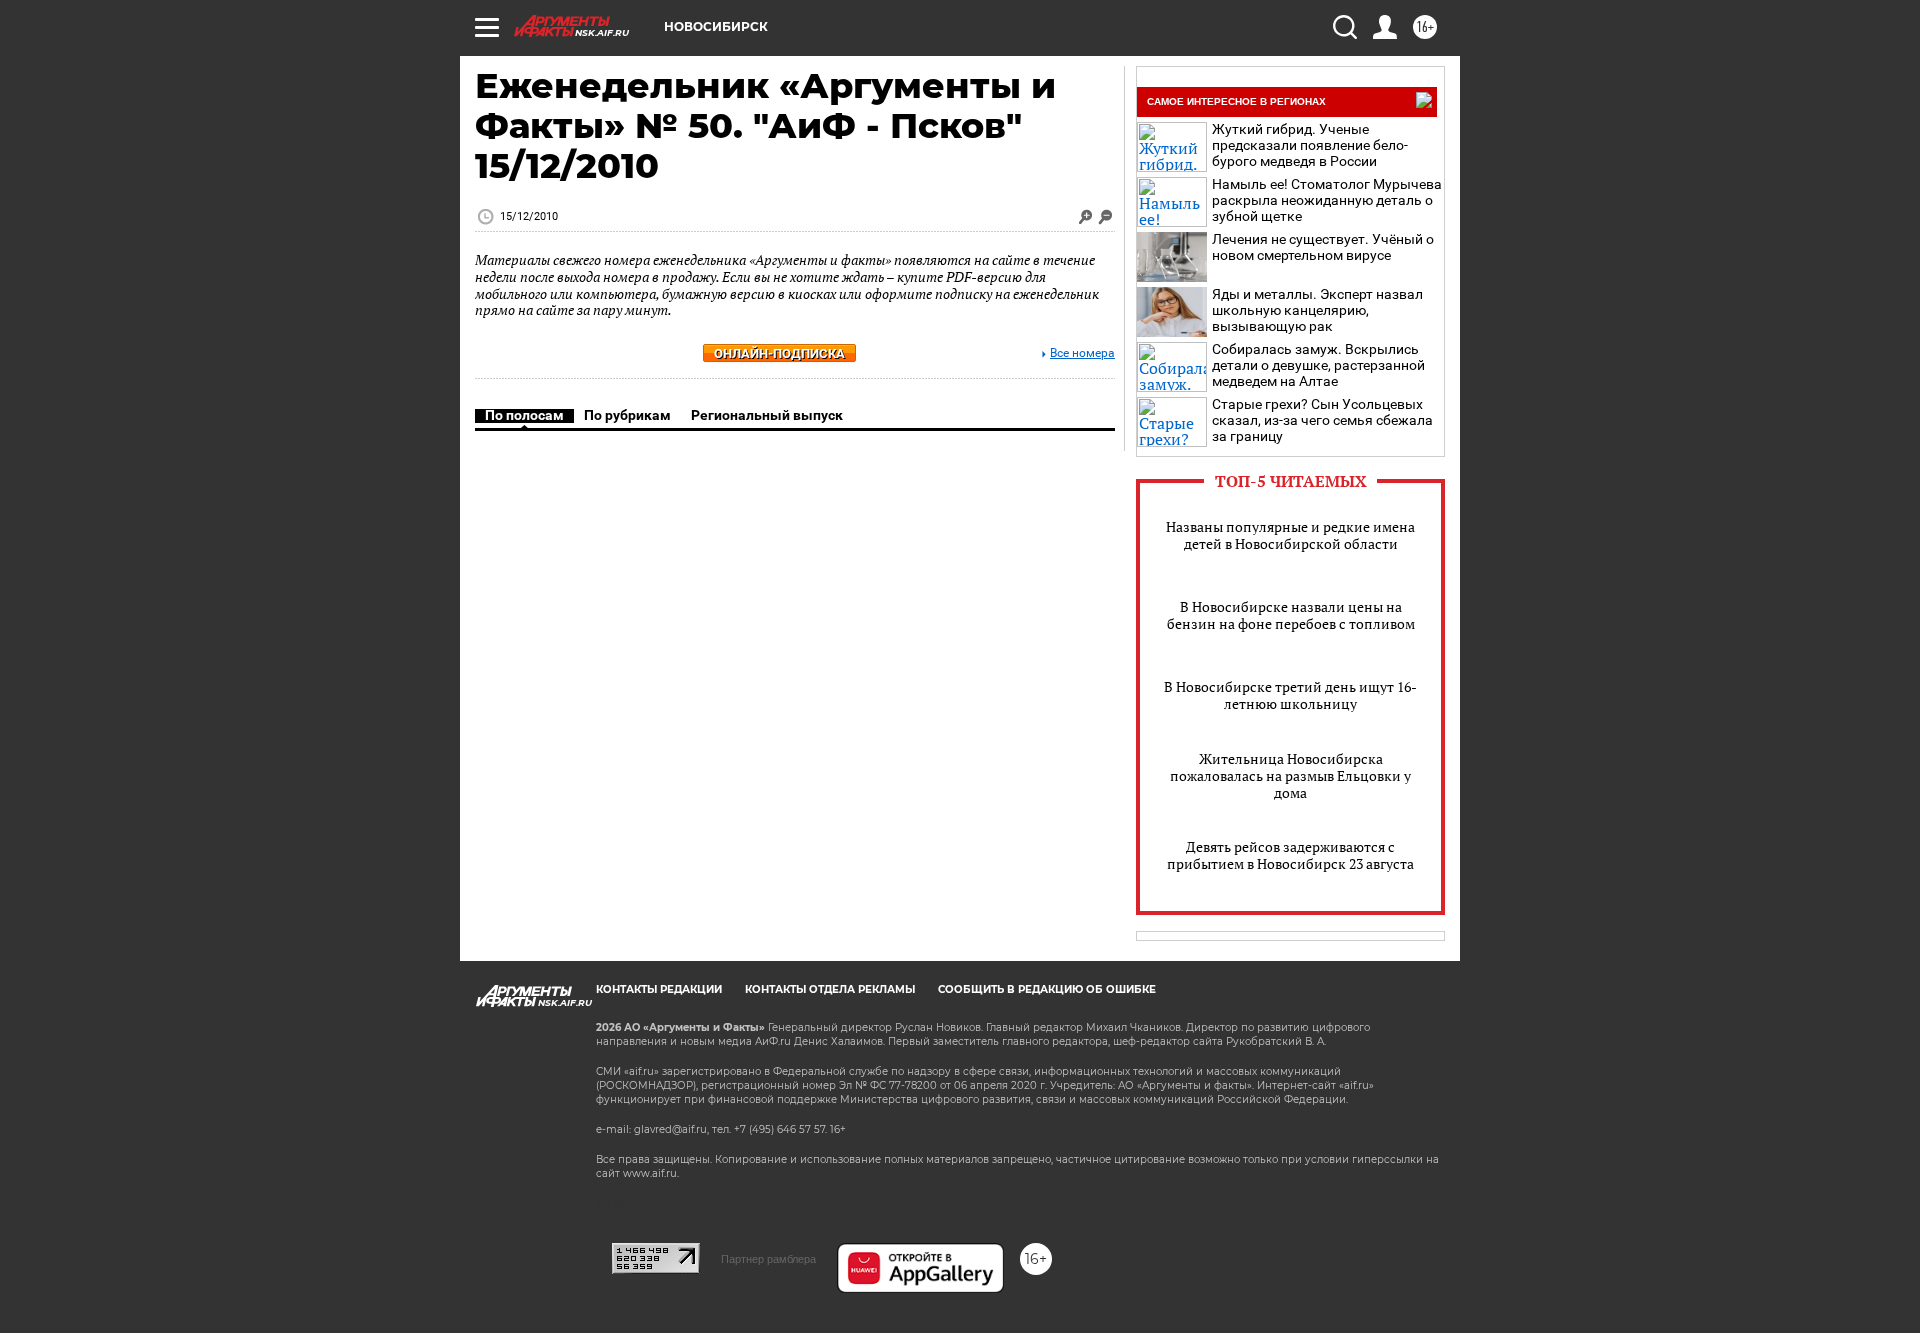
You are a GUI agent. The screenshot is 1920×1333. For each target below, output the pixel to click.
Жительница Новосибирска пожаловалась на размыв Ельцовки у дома (1290, 775)
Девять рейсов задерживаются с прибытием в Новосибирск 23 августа (1290, 855)
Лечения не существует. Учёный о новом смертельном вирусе (1323, 247)
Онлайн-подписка (779, 353)
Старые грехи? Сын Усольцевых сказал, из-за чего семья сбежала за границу (1322, 420)
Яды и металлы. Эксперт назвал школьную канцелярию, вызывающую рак (1317, 310)
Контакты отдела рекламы (830, 989)
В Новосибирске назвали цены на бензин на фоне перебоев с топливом (1291, 615)
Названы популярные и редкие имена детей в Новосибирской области (1290, 535)
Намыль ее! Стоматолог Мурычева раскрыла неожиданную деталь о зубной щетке (1327, 200)
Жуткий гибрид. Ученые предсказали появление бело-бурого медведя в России (1310, 145)
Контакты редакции (659, 989)
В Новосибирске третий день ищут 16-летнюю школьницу (1290, 695)
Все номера (1082, 353)
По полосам (524, 415)
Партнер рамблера (768, 1259)
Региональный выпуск (767, 415)
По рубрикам (627, 415)
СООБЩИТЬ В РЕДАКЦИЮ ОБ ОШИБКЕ (1047, 989)
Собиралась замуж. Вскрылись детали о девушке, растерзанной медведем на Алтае (1318, 365)
